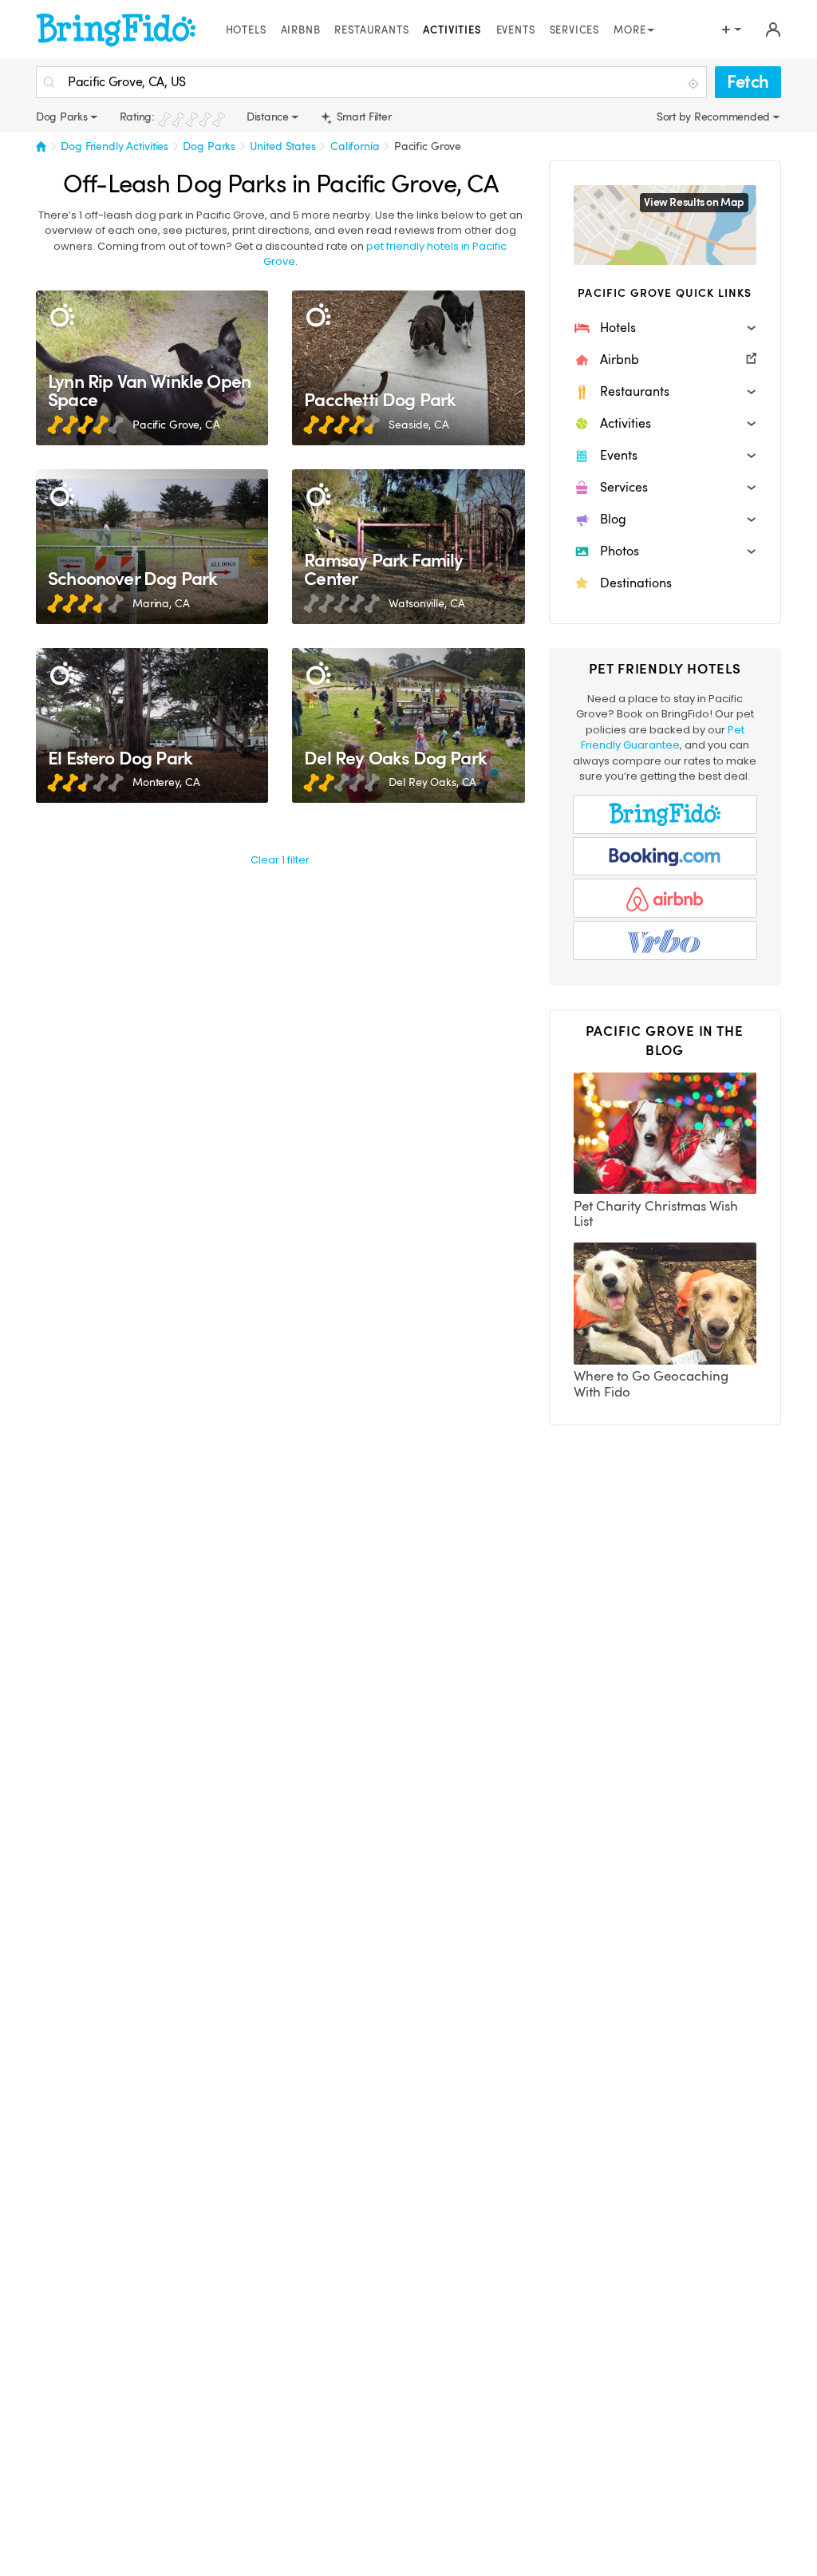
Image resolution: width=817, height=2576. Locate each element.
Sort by (675, 117)
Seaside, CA (419, 425)
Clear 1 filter (280, 860)
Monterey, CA (166, 782)
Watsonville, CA (426, 603)
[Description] (62, 316)
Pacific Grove (428, 146)
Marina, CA (161, 603)
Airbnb (301, 30)
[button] (665, 328)
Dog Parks (209, 146)
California (355, 146)
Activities (452, 30)
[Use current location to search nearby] (695, 83)
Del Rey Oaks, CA (432, 782)
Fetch (748, 82)
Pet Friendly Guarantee (663, 738)
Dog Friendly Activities (114, 146)
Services (575, 30)
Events (516, 30)
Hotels (246, 30)
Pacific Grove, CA (176, 425)
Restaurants (371, 30)
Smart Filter (363, 117)
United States (282, 146)
